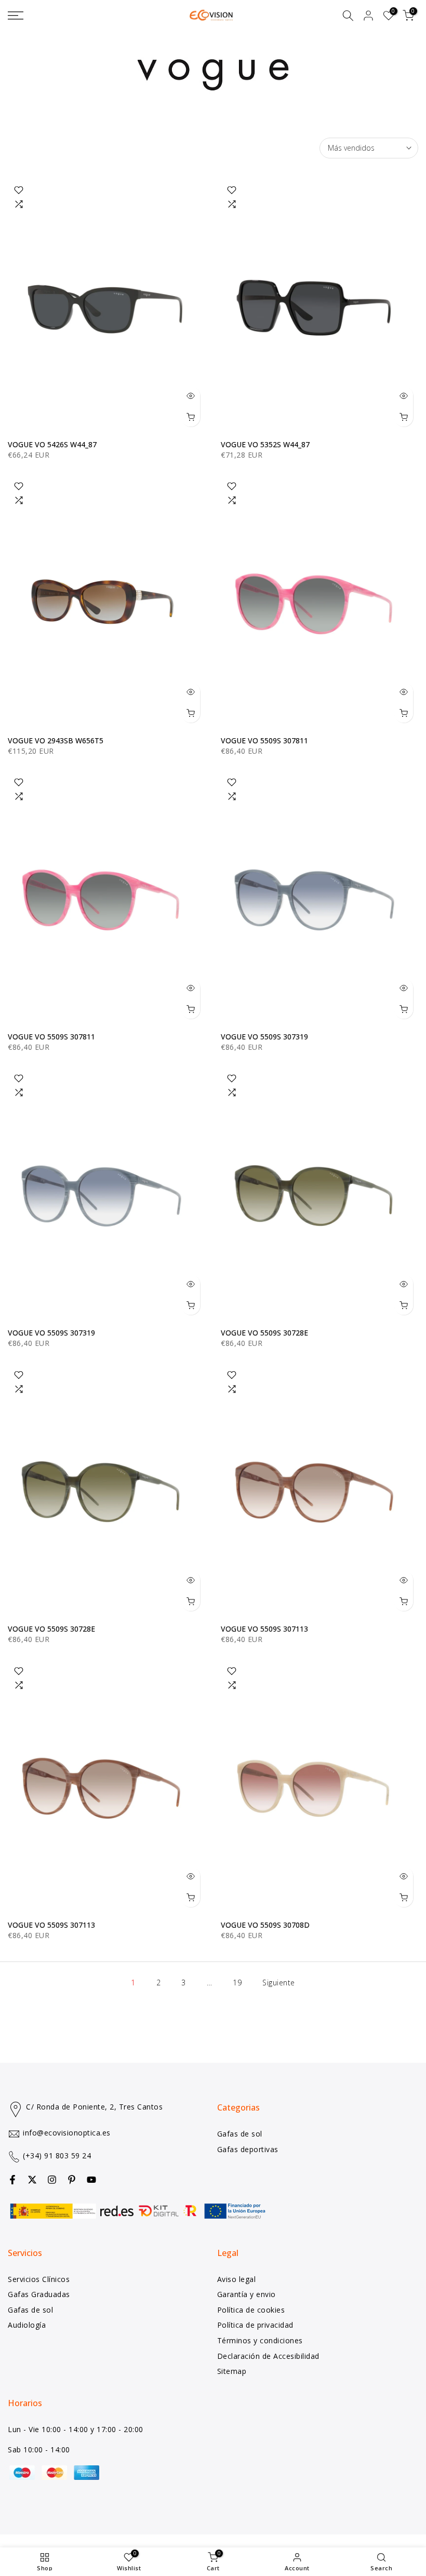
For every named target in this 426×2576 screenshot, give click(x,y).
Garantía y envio (247, 2294)
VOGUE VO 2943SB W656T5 (56, 740)
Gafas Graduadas (39, 2294)
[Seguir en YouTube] (91, 2180)
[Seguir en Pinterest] (72, 2180)
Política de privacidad (255, 2325)
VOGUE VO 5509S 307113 (264, 1629)
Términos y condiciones (260, 2340)
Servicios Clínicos (39, 2279)
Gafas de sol (240, 2134)
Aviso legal (237, 2279)
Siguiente (279, 1983)
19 (237, 1983)
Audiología (27, 2325)
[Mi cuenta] (368, 16)
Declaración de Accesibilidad (268, 2356)
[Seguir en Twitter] (32, 2180)
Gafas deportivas (248, 2149)
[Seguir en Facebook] (12, 2180)
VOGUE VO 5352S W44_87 (265, 444)
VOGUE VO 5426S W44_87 (52, 444)
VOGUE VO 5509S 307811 (264, 740)
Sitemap (232, 2371)
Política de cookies (251, 2310)
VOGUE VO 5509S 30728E (264, 1333)
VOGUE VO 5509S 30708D (265, 1925)
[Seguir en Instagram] (52, 2180)
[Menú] (71, 16)
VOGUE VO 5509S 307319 (264, 1037)
